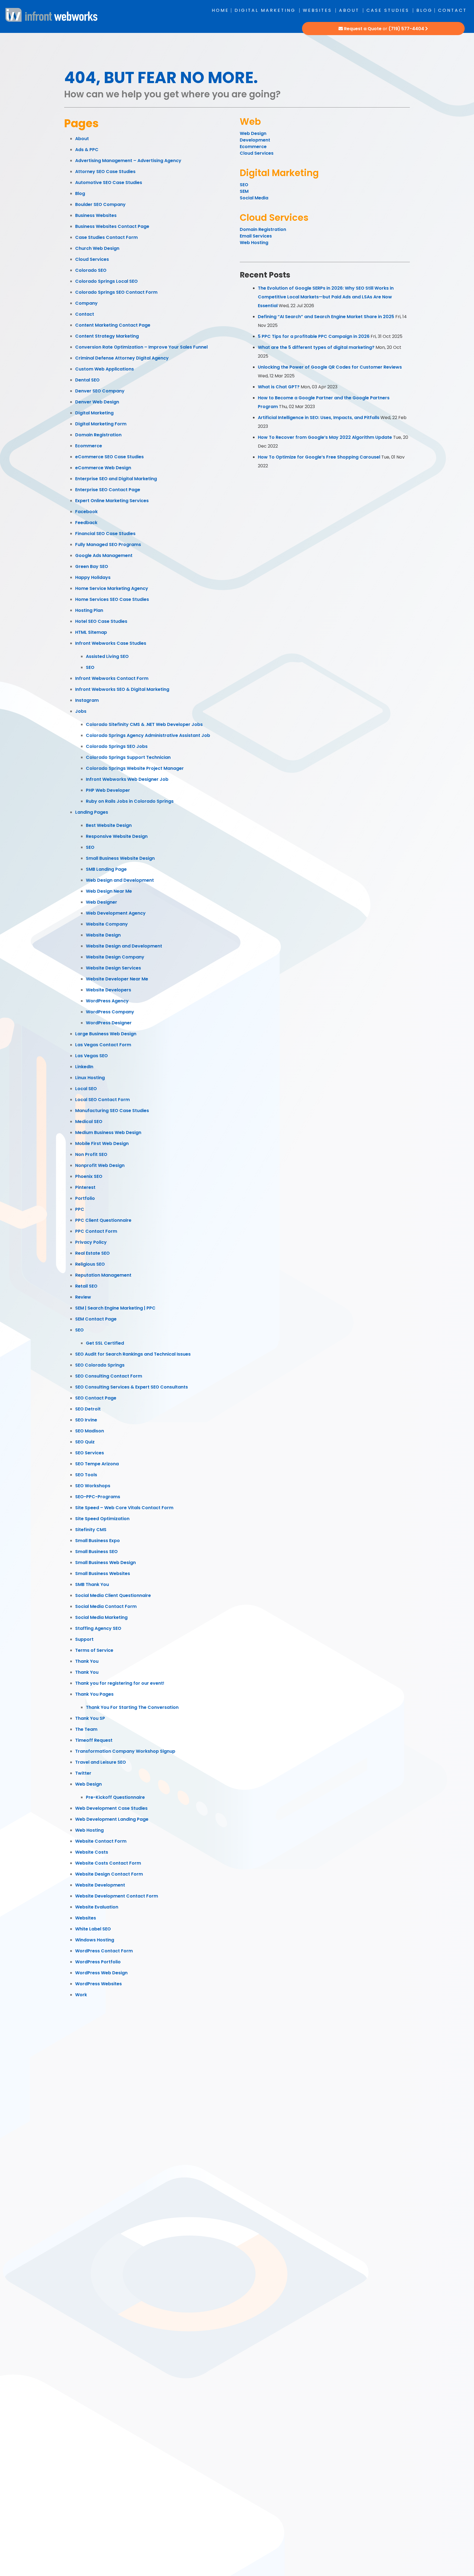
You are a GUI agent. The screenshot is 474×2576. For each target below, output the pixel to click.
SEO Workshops (93, 1486)
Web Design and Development (120, 880)
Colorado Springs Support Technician (128, 757)
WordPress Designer (109, 1023)
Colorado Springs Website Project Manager (135, 768)
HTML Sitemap (91, 632)
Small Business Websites (103, 1573)
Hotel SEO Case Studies (101, 621)
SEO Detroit (88, 1409)
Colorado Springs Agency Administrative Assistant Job (148, 735)
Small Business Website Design (120, 858)
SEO (90, 667)
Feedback (86, 523)
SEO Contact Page (96, 1398)
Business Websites (96, 215)
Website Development (100, 1885)
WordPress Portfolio (98, 1962)
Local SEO (86, 1089)
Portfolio (85, 1198)
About (349, 10)
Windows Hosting (95, 1940)
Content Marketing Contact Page (113, 325)
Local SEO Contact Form (102, 1100)
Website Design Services (113, 968)
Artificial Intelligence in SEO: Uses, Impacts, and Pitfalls (319, 418)
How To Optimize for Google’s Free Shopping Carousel (319, 457)
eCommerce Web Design (103, 468)
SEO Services (90, 1453)
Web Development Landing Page (112, 1819)
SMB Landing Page (106, 869)
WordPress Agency (107, 1001)
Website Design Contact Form (109, 1874)
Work (81, 1995)
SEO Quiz (85, 1442)
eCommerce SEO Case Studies (109, 457)
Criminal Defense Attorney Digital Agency (122, 358)
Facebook (86, 512)
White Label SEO (93, 1929)
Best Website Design (109, 825)
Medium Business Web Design (108, 1133)
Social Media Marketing (101, 1617)
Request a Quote (363, 29)
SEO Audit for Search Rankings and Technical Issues (133, 1354)
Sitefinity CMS (91, 1530)
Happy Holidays (93, 577)
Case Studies (388, 10)
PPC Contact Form (96, 1231)
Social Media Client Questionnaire (113, 1595)
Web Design (88, 1784)
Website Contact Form (101, 1841)
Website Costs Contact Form (108, 1863)
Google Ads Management (104, 555)
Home (220, 10)
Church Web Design (97, 248)
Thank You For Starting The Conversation (132, 1707)
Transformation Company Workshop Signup (125, 1751)
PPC (80, 1209)
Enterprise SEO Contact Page (108, 490)
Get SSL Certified (105, 1343)
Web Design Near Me (109, 891)
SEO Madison (90, 1431)
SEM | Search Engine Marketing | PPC (115, 1308)
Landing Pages (92, 812)
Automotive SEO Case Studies (109, 183)
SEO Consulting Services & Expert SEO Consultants (132, 1387)
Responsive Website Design (117, 836)
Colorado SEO (91, 270)
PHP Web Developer (108, 790)
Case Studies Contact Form (106, 237)
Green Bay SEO (92, 566)
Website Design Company (115, 957)
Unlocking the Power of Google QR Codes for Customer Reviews (330, 367)
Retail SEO (86, 1286)
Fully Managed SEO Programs (108, 545)
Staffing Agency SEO (98, 1628)
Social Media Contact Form (106, 1606)
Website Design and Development (124, 946)
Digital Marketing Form (101, 424)
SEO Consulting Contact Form (109, 1376)
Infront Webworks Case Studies (111, 643)
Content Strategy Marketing (107, 336)
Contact (452, 10)
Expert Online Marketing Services (112, 501)
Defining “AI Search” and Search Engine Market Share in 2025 (326, 317)
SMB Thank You (92, 1584)
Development (256, 140)
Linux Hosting (90, 1078)
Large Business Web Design (106, 1034)
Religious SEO (90, 1264)
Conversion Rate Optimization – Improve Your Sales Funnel (141, 347)
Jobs (81, 711)
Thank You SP (90, 1718)
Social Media (254, 198)
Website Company (107, 924)
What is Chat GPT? (279, 387)
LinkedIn (84, 1067)
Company (86, 303)
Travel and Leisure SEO (101, 1762)
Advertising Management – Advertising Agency (128, 161)
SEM (244, 191)
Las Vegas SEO (91, 1056)
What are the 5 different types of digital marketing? (316, 347)
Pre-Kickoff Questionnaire (115, 1797)
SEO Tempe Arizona (97, 1464)
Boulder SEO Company (100, 204)
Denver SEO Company (100, 391)
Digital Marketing (265, 10)
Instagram (87, 700)
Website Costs (92, 1852)
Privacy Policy (91, 1242)
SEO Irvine (86, 1420)
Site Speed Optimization (102, 1519)
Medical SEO (89, 1122)
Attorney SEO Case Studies (105, 172)
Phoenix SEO (89, 1176)
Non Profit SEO (91, 1154)
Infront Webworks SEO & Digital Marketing (122, 689)
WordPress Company (110, 1012)
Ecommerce (89, 446)
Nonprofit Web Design (100, 1165)
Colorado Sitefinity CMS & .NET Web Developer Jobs (144, 724)
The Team (86, 1729)
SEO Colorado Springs (100, 1365)
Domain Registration (98, 435)
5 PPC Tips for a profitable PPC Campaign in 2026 (314, 336)
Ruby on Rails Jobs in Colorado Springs (130, 801)
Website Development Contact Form (117, 1896)
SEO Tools (86, 1475)
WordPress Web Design (101, 1973)
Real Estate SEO (92, 1253)
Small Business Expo (98, 1541)
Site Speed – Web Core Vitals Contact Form (124, 1508)
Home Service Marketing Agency (112, 588)
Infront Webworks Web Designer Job (127, 779)
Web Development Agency (116, 913)
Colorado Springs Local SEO (106, 281)
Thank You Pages (94, 1694)
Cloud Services (92, 259)
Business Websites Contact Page (112, 226)
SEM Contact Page (96, 1319)
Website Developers (108, 990)
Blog (424, 10)
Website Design (103, 935)
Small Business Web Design (105, 1563)
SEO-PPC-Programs (98, 1497)
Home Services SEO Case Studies (112, 599)
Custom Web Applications (105, 369)
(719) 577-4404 (406, 29)
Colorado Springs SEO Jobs (117, 746)
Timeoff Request (94, 1740)
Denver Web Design (97, 402)
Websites (317, 10)
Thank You (87, 1661)
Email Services (256, 236)
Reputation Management (103, 1275)
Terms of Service (94, 1650)
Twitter (83, 1773)
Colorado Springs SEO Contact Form (116, 292)
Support (84, 1639)
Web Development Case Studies (111, 1808)
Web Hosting (89, 1830)
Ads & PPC (87, 150)
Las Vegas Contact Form (103, 1045)
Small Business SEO (96, 1552)
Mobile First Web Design (102, 1143)
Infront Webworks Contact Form (112, 678)
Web (250, 122)
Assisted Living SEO (107, 656)
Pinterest (85, 1187)
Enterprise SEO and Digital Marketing (116, 479)
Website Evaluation (97, 1907)
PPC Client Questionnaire (103, 1220)
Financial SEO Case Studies (105, 534)
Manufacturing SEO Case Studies (112, 1111)
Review (83, 1297)
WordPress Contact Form (104, 1951)
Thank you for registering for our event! (120, 1683)
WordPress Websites (98, 1984)
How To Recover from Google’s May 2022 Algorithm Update (325, 437)
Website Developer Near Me (117, 979)
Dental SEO (87, 380)
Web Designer (101, 902)
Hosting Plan (89, 610)
